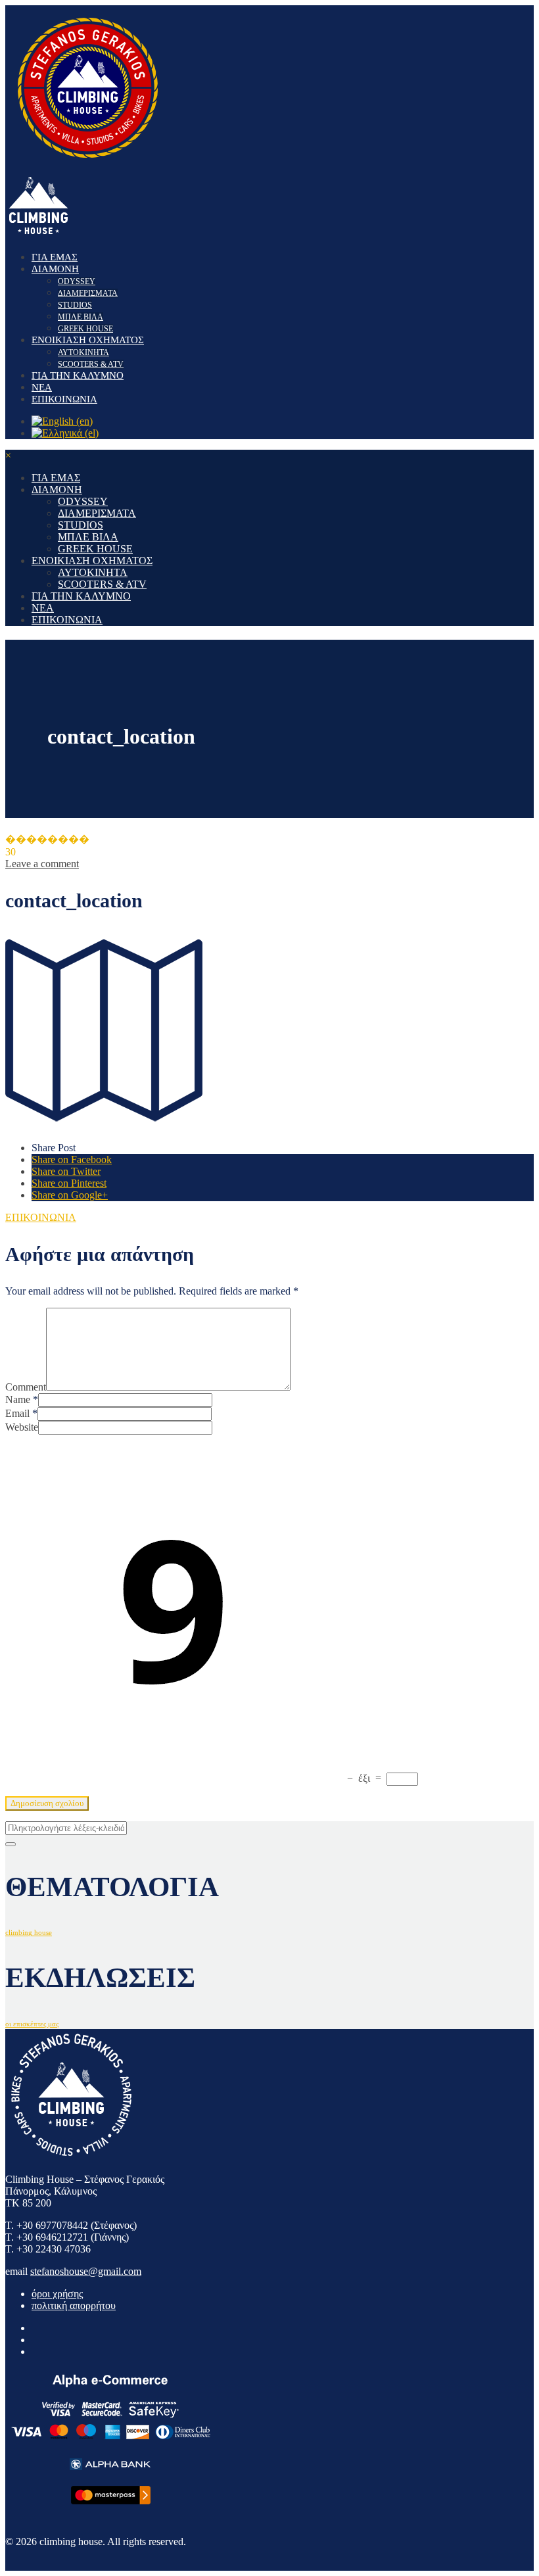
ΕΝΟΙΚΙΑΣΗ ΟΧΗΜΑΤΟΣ (88, 340)
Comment (26, 1387)
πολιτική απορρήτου (74, 2305)
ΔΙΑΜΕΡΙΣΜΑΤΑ (88, 293)
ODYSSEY (77, 281)
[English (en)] (62, 421)
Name (18, 1399)
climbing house (29, 1933)
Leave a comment (42, 864)
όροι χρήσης (57, 2294)
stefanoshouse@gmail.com (86, 2271)
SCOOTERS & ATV (91, 364)
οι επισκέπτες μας (32, 2024)
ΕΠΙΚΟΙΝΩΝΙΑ (64, 399)
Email (17, 1413)
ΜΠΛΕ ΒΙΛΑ (81, 317)
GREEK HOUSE (85, 329)
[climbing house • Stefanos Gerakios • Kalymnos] (87, 166)
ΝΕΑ (42, 387)
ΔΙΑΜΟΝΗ (55, 269)
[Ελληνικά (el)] (65, 433)
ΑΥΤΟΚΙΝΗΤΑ (83, 352)
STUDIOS (75, 305)
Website (22, 1427)
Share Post (54, 1148)
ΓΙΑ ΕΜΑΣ (55, 257)
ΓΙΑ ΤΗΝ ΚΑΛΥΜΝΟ (78, 375)
